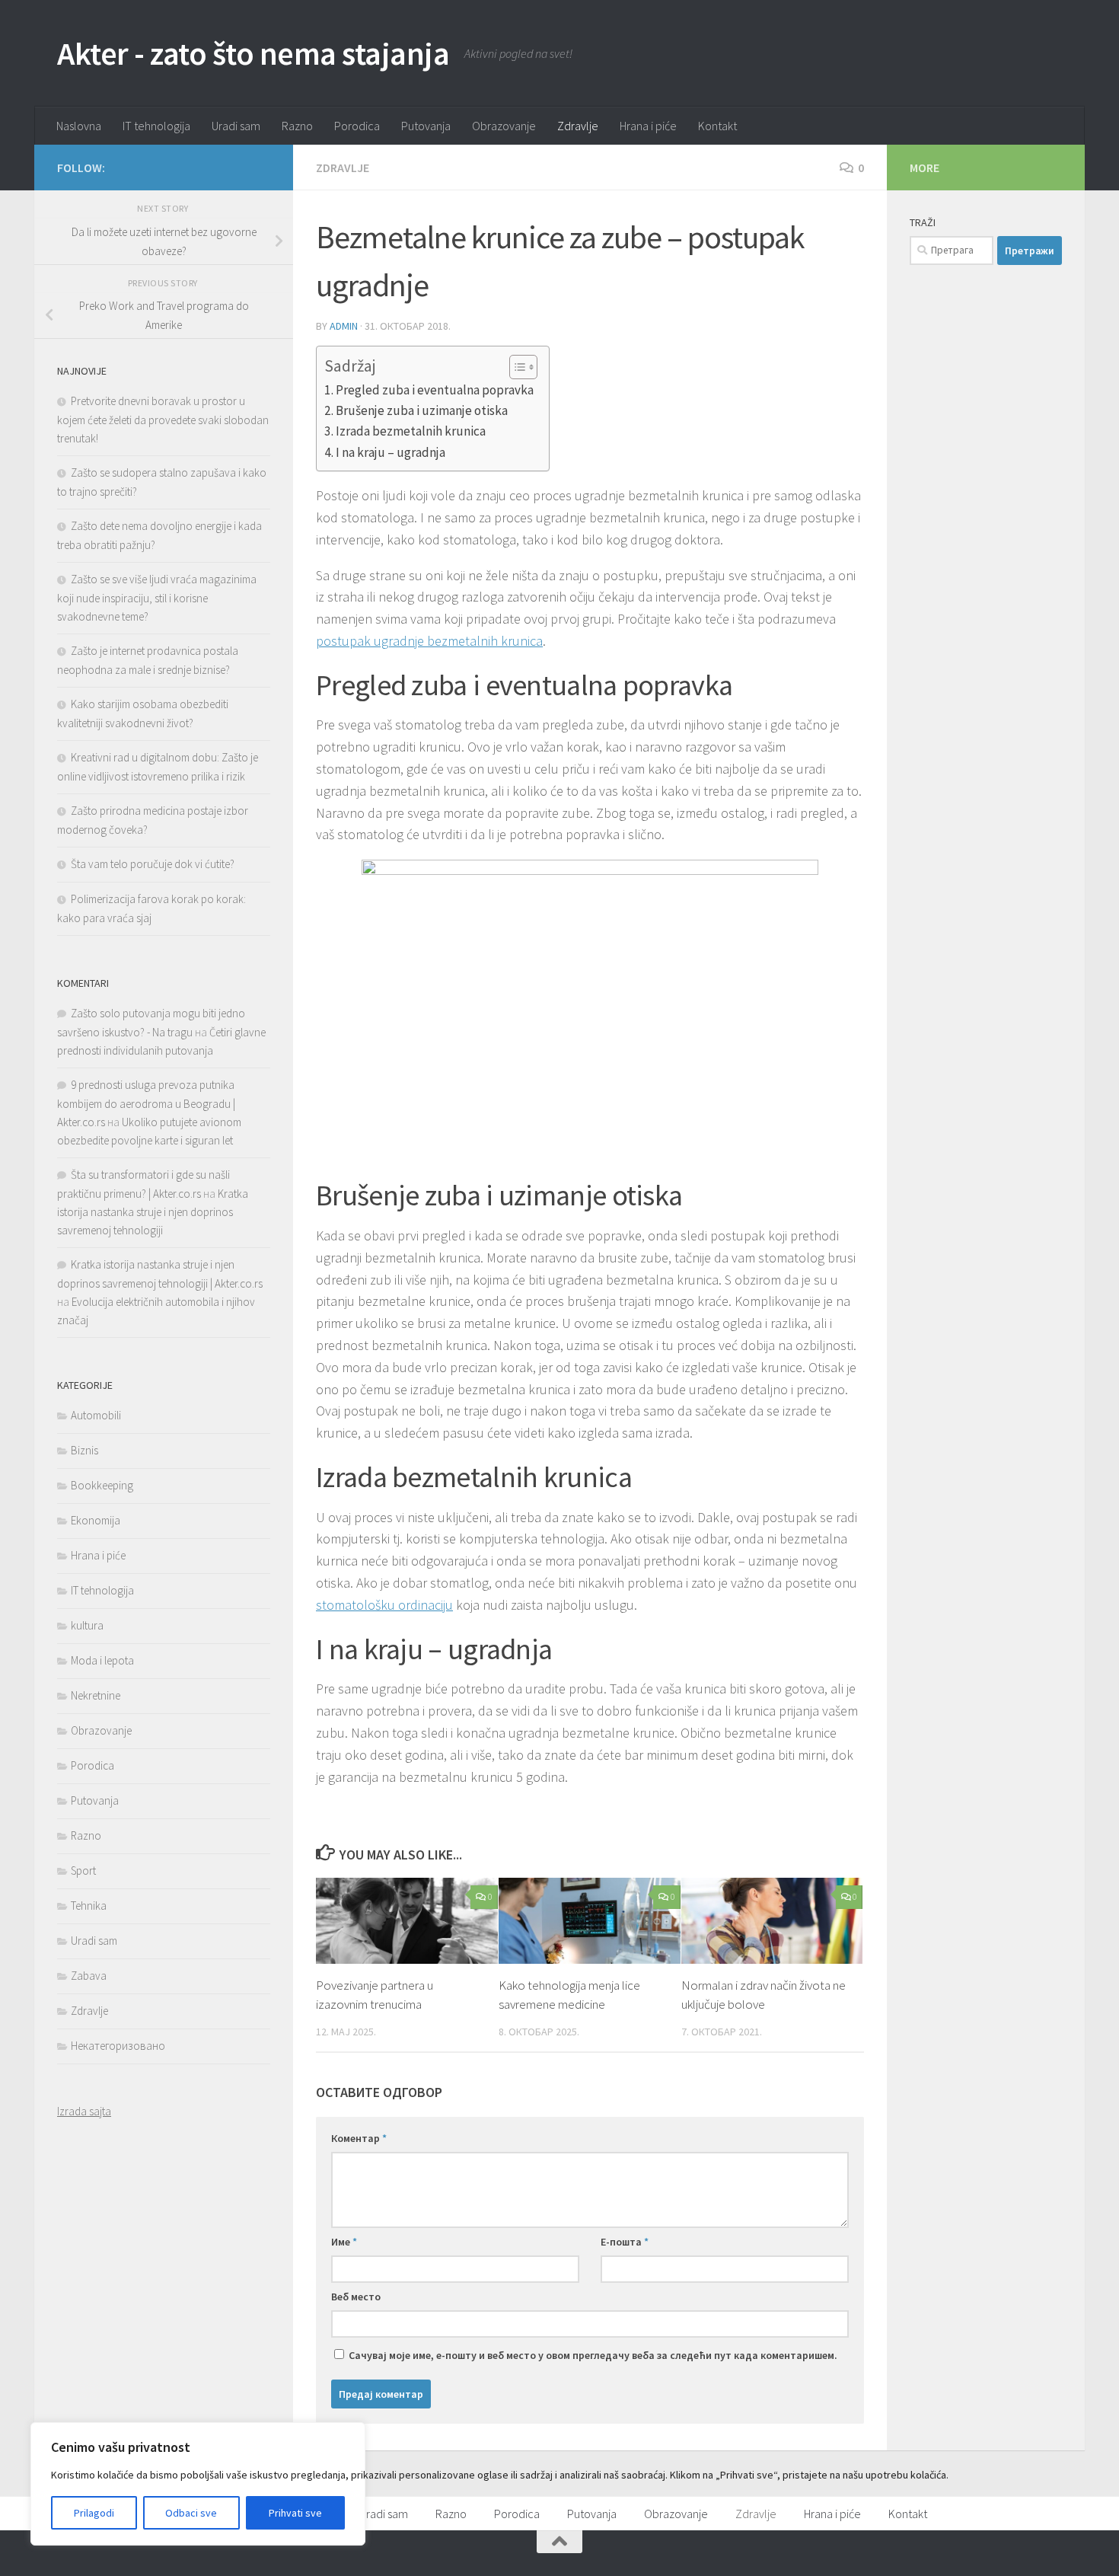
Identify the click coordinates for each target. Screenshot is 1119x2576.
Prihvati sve (295, 2513)
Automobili (96, 1415)
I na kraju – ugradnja (391, 452)
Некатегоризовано (118, 2046)
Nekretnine (96, 1695)
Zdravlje (578, 126)
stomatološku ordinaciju (384, 1605)
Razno (297, 126)
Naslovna (79, 126)
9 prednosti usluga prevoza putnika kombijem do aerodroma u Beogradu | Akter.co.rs (146, 1103)
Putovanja (426, 126)
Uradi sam (236, 126)
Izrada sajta (84, 2111)
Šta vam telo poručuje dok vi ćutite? (153, 864)
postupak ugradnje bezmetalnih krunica (429, 641)
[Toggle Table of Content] (516, 367)
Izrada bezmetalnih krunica (411, 431)
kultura (87, 1625)
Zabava (89, 1976)
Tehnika (89, 1906)
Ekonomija (96, 1520)
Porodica (357, 126)
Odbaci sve (191, 2513)
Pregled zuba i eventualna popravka (435, 390)
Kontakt (717, 126)
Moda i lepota (102, 1660)
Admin (344, 326)
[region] (198, 2484)
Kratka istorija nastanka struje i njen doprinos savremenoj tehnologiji (153, 1212)
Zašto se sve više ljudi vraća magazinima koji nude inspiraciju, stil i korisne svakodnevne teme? (157, 598)
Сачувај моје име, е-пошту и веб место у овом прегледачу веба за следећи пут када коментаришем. (593, 2355)
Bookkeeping (102, 1485)
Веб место (356, 2297)
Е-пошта (625, 2242)
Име (344, 2242)
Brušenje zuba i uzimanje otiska (422, 410)
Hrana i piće (648, 126)
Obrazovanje (504, 126)
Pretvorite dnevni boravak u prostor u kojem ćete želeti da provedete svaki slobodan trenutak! (163, 420)
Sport (83, 1871)
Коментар (359, 2138)
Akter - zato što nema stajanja (253, 53)
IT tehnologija (156, 126)
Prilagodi (94, 2513)
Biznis (84, 1450)
